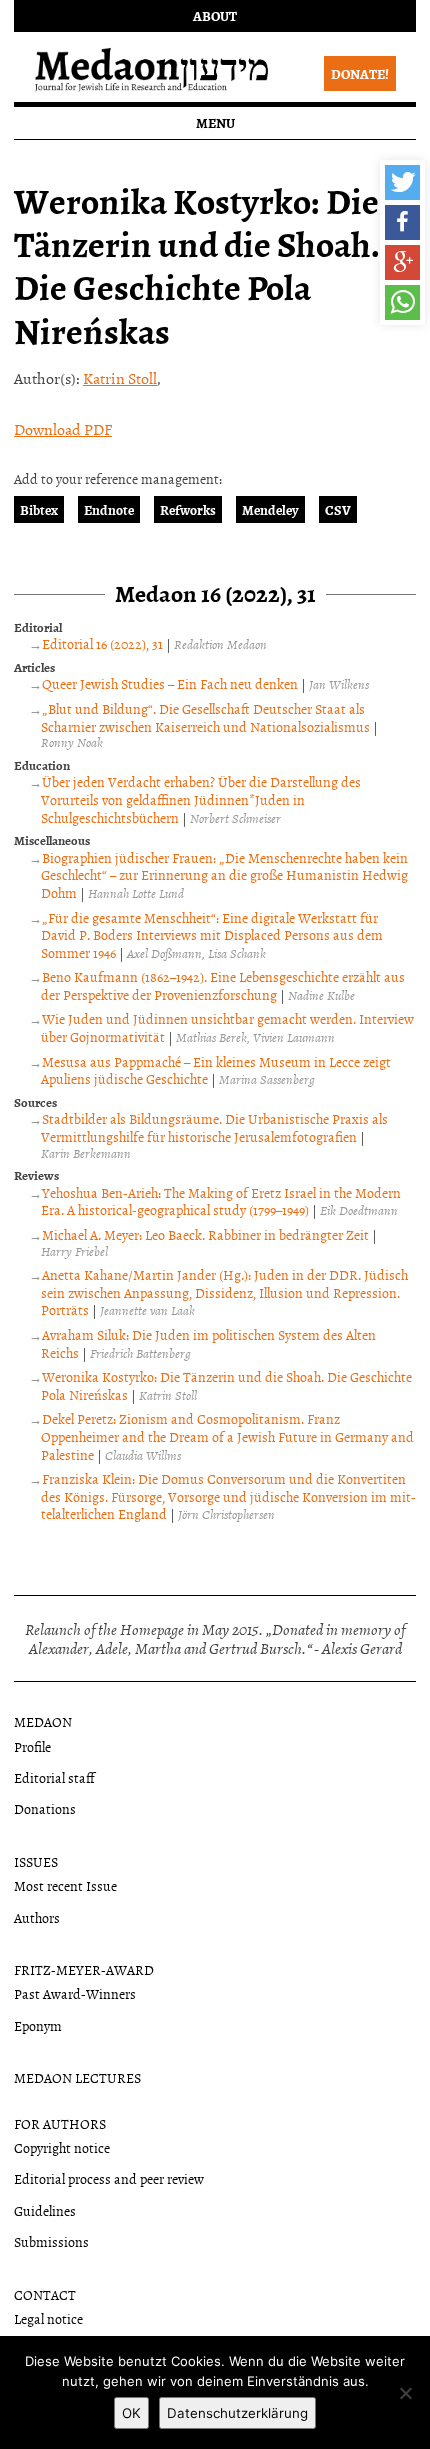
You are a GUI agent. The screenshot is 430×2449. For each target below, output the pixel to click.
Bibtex (39, 509)
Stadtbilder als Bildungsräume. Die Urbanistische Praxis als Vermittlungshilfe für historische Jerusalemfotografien (214, 1127)
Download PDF (63, 429)
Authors (37, 1917)
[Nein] (405, 2393)
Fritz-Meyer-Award (84, 1969)
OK (131, 2413)
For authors (60, 2123)
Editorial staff (54, 1777)
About (215, 15)
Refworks (188, 509)
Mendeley (270, 509)
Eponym (38, 2025)
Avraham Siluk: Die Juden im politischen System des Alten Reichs (208, 1343)
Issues (36, 1861)
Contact (45, 2294)
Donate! (360, 73)
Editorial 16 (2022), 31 (102, 643)
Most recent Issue (65, 1885)
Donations (45, 1808)
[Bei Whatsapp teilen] (402, 302)
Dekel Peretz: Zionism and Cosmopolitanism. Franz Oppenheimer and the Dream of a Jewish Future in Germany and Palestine (227, 1436)
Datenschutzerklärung (237, 2413)
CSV (338, 509)
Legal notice (48, 2318)
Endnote (109, 509)
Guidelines (45, 2210)
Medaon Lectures (77, 2077)
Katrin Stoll (120, 378)
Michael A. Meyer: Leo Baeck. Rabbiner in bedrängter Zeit (205, 1234)
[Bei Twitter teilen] (402, 182)
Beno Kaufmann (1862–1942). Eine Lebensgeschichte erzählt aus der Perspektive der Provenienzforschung (223, 985)
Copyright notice (62, 2147)
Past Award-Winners (75, 1993)
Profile (32, 1746)
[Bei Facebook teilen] (402, 222)
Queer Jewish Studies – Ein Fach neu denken (170, 683)
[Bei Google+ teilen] (402, 262)
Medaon (43, 1721)
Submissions (51, 2241)
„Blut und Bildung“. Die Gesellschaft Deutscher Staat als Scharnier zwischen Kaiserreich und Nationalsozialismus (205, 717)
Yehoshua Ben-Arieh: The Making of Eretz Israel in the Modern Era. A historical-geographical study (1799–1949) (221, 1201)
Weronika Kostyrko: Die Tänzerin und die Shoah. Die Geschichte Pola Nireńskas (226, 1385)
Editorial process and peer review (109, 2178)
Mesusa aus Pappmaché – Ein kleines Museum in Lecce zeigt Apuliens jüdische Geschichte (216, 1070)
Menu (215, 122)
